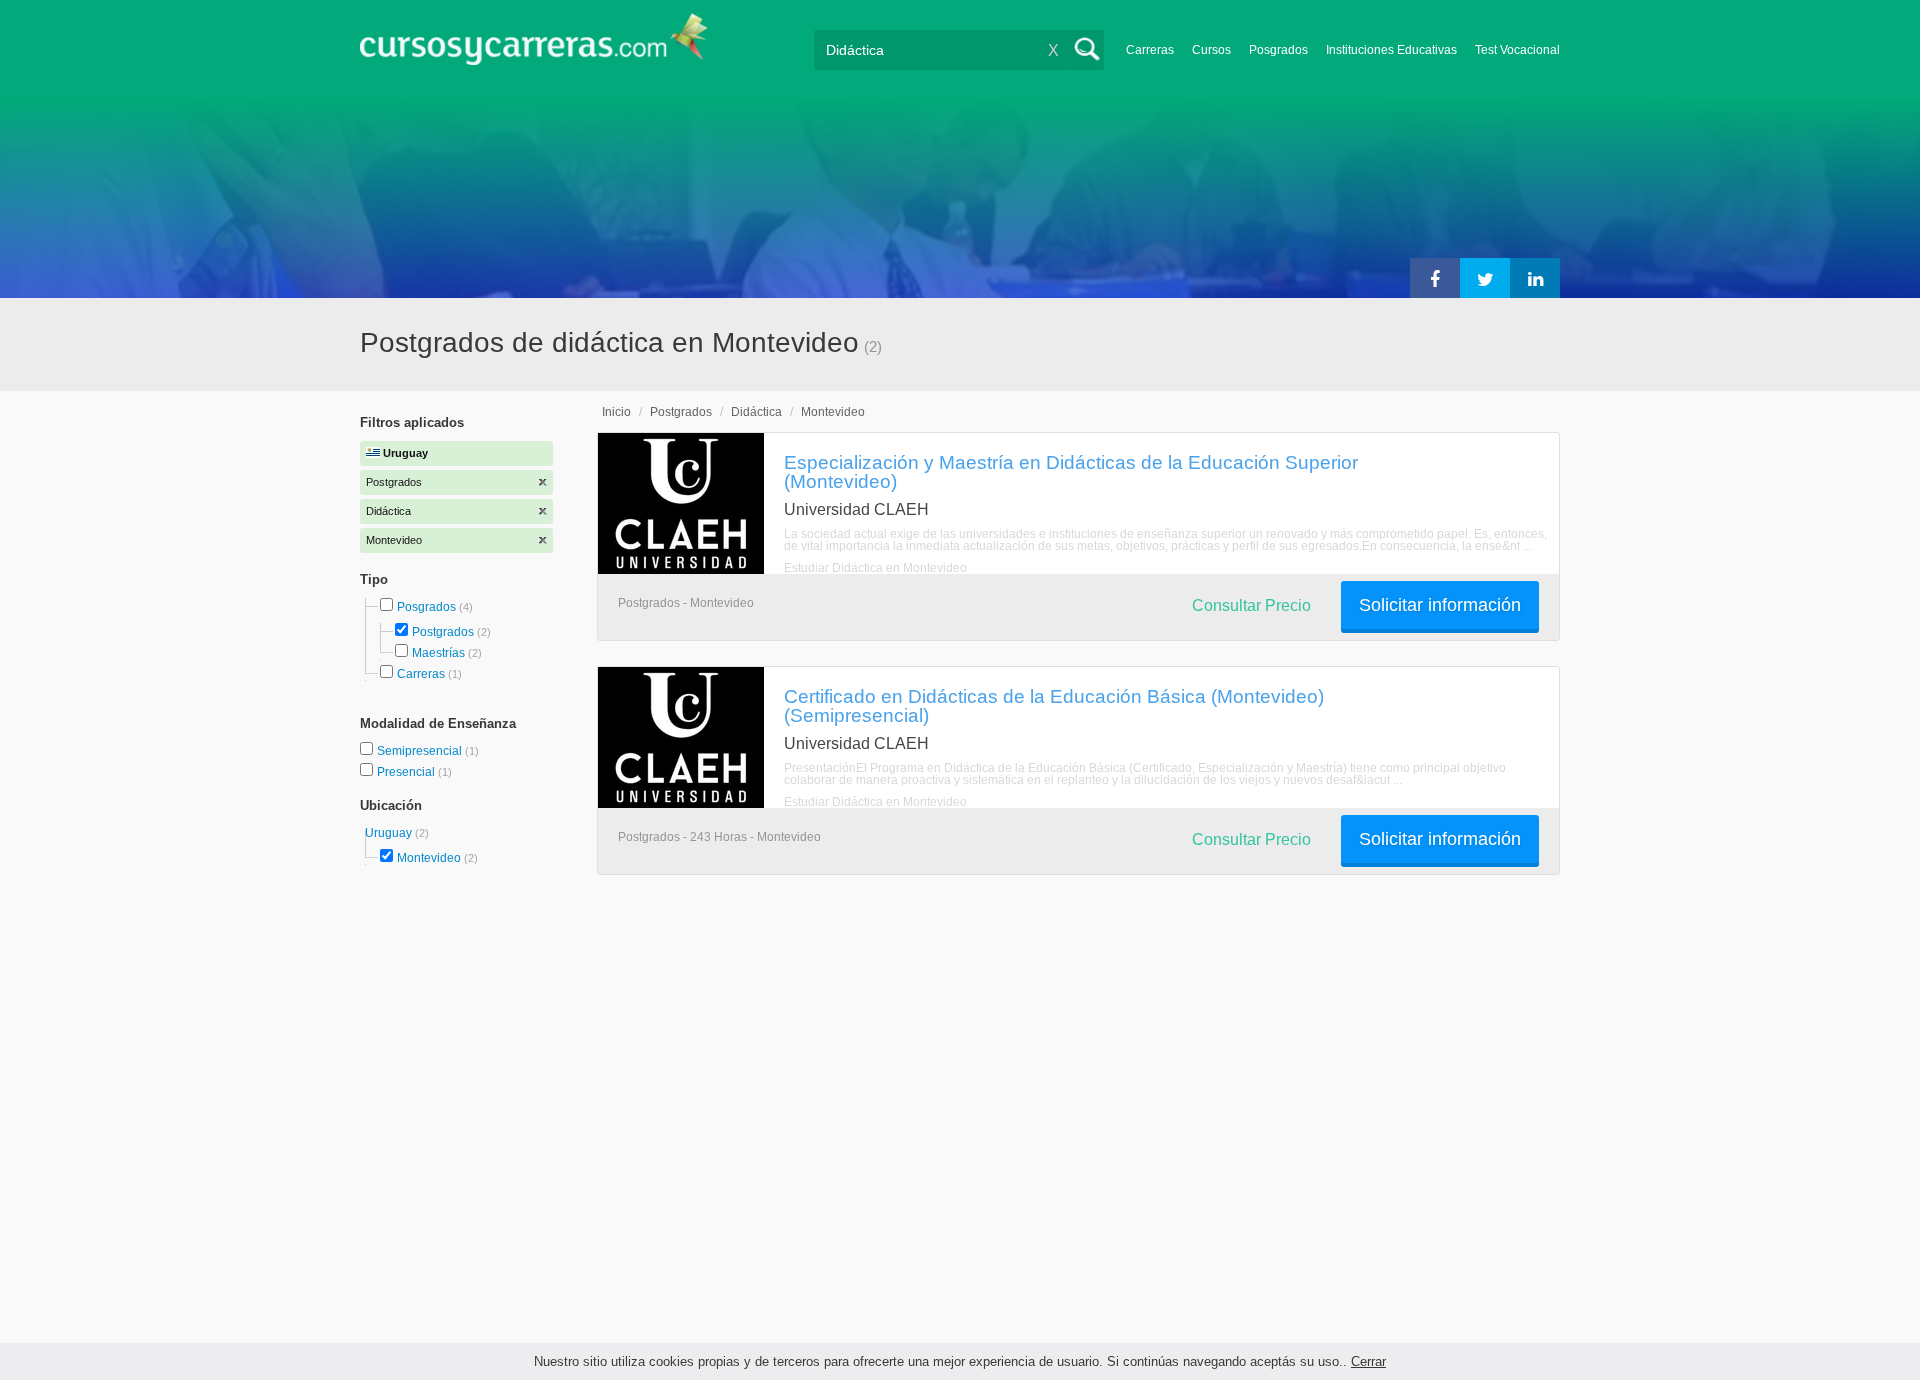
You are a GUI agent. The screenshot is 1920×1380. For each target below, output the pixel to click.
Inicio (616, 412)
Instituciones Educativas (1391, 50)
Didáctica (756, 412)
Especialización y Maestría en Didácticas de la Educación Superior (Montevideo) (1071, 471)
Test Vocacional (1517, 50)
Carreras (1150, 50)
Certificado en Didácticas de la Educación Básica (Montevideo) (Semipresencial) (1054, 705)
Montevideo (429, 858)
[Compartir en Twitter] (1485, 278)
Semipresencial (421, 751)
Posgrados (1278, 50)
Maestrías (438, 653)
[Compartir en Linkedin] (1535, 278)
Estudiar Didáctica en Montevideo (875, 568)
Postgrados (443, 632)
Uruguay (390, 833)
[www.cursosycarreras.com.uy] (534, 45)
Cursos (1211, 50)
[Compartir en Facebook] (1435, 278)
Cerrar (1368, 1361)
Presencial (407, 772)
